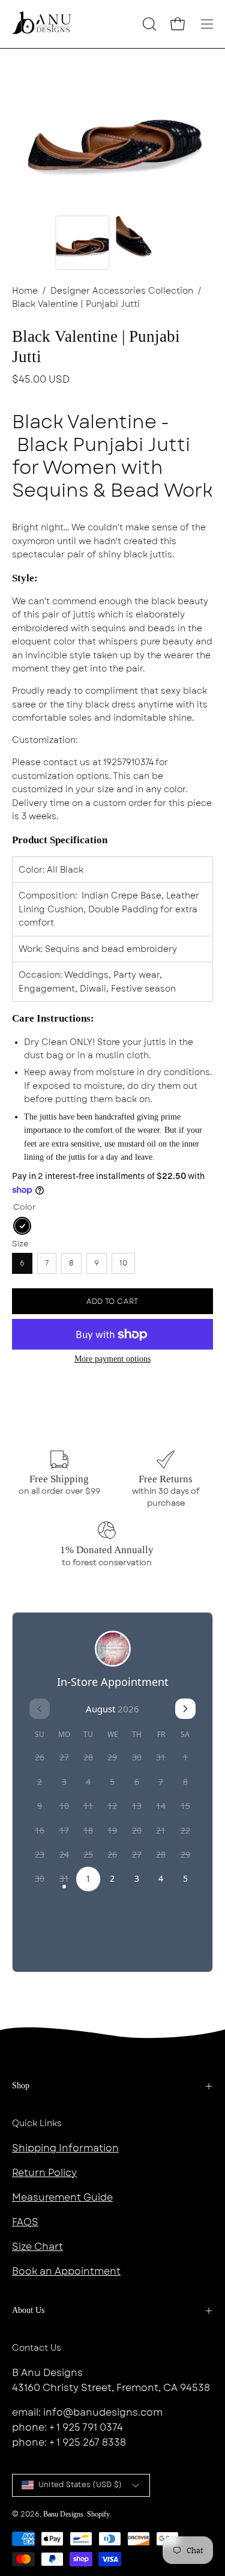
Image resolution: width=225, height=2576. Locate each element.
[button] (148, 24)
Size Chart (37, 2247)
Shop (21, 2086)
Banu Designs (63, 2514)
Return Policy (44, 2173)
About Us (28, 2310)
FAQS (25, 2222)
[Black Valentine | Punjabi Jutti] (82, 243)
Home (25, 291)
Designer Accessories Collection (122, 291)
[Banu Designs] (42, 24)
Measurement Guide (62, 2197)
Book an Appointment (66, 2271)
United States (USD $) (80, 2485)
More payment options (112, 1359)
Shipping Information (65, 2148)
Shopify (98, 2514)
